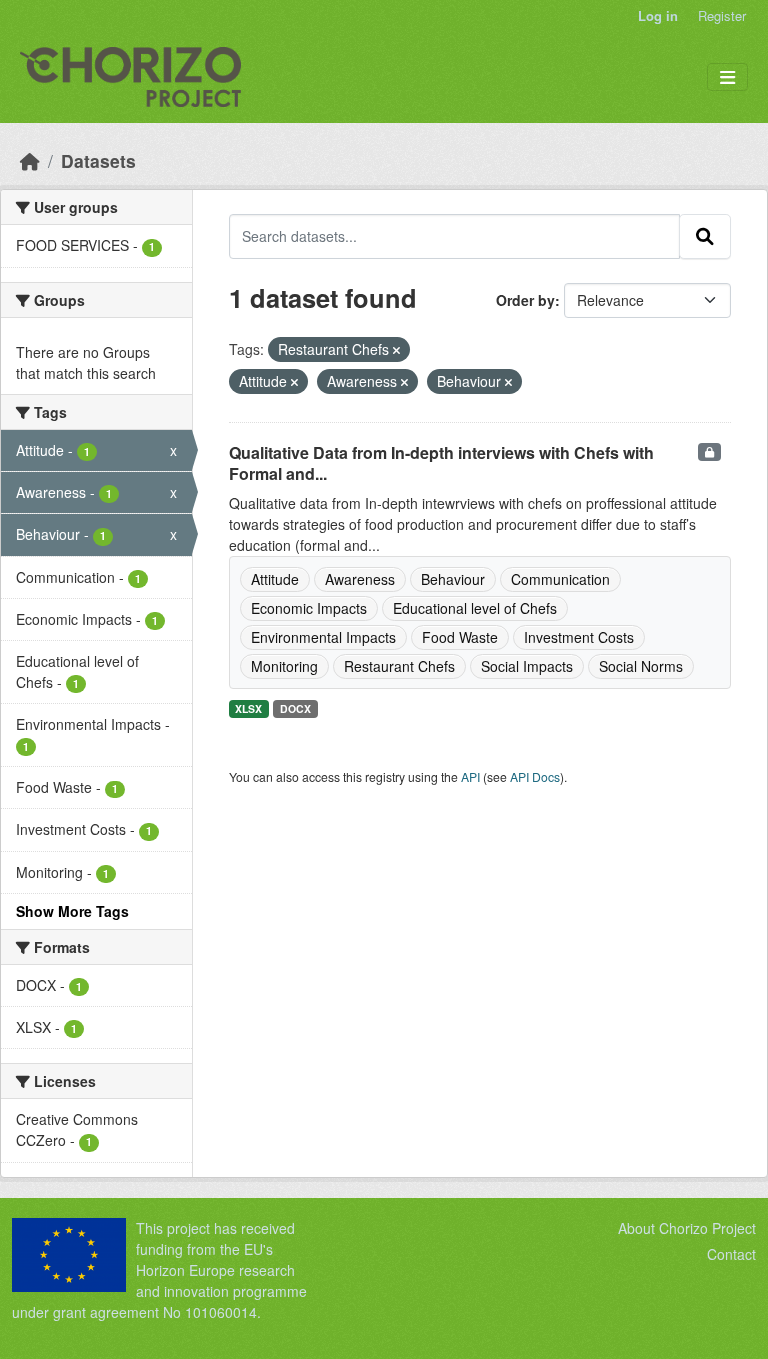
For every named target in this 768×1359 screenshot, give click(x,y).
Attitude (275, 579)
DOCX (295, 708)
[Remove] (396, 350)
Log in (658, 15)
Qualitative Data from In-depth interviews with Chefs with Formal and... (441, 463)
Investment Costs (579, 637)
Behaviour (453, 579)
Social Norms (641, 666)
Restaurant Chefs (399, 666)
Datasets (98, 160)
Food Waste (460, 637)
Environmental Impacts (323, 637)
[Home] (30, 160)
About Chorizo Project (687, 1228)
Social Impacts (527, 666)
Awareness (360, 579)
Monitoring (284, 666)
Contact (731, 1254)
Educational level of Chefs (475, 608)
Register (722, 15)
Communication (560, 579)
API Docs (535, 776)
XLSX (248, 708)
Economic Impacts (309, 608)
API (470, 776)
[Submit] (705, 236)
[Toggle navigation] (727, 77)
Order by (525, 300)
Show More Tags (72, 911)
